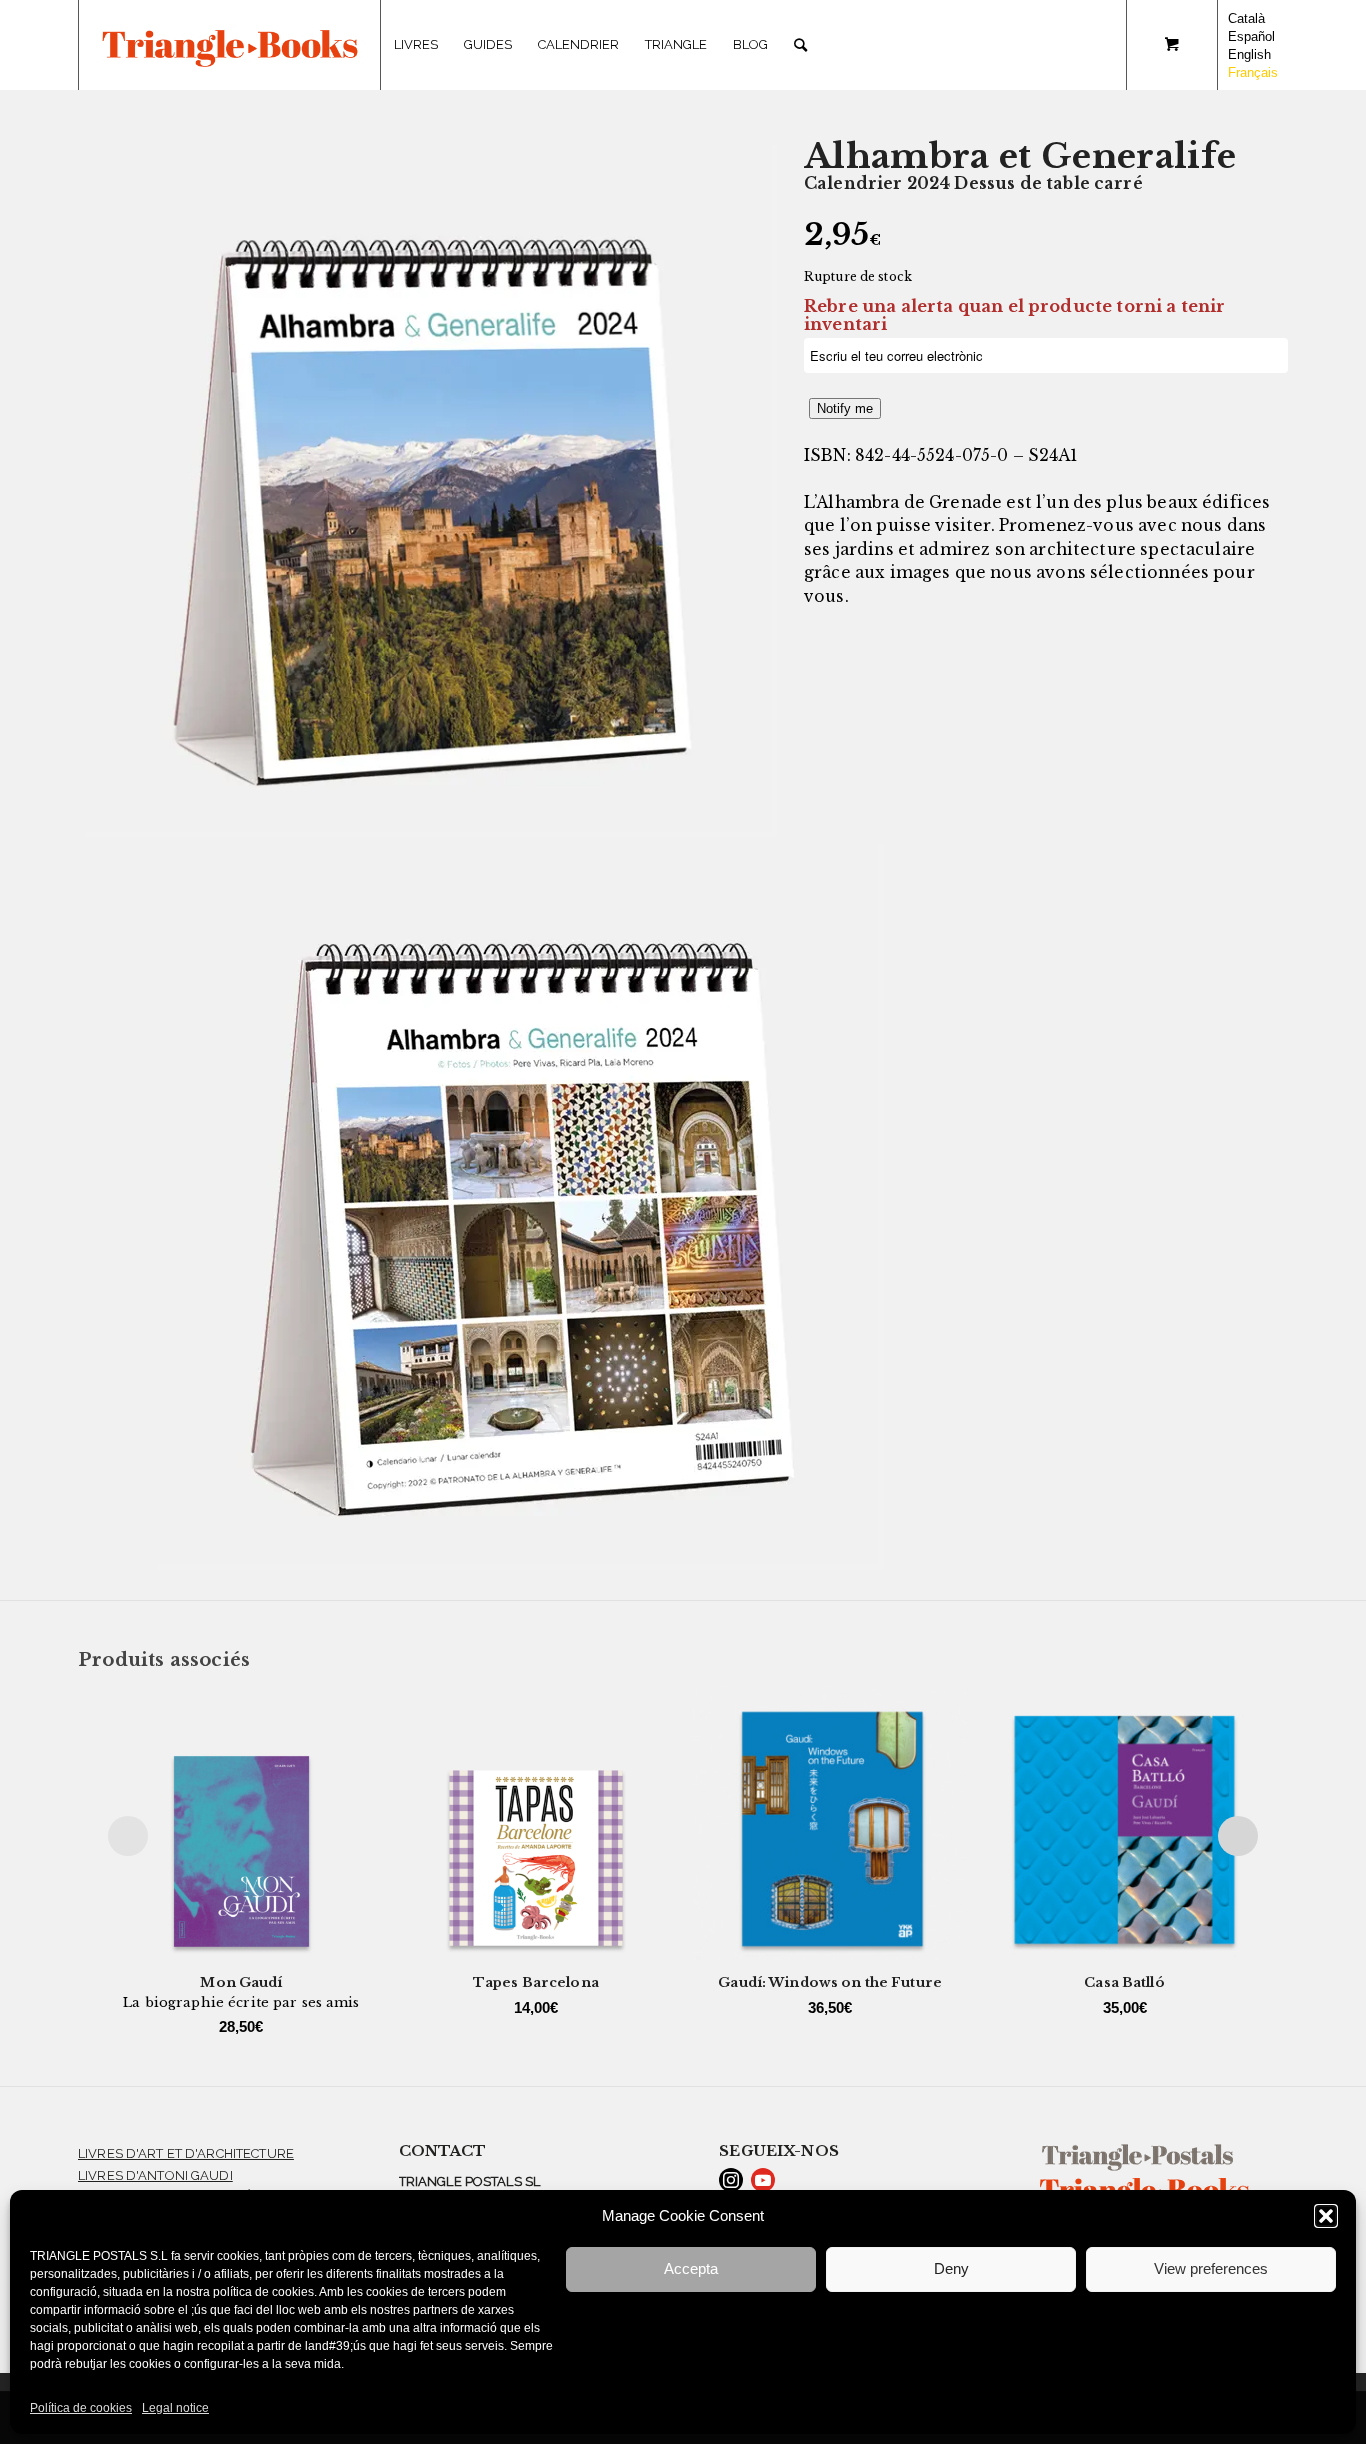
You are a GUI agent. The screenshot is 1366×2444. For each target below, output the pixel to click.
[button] (1326, 2216)
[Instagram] (731, 2180)
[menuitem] (416, 45)
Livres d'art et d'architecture (186, 2153)
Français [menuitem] (1253, 72)
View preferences (1211, 2268)
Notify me (845, 408)
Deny (951, 2268)
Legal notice (175, 2408)
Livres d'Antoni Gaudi (155, 2175)
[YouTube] (763, 2180)
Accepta (691, 2268)
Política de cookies (81, 2408)
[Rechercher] (800, 45)
